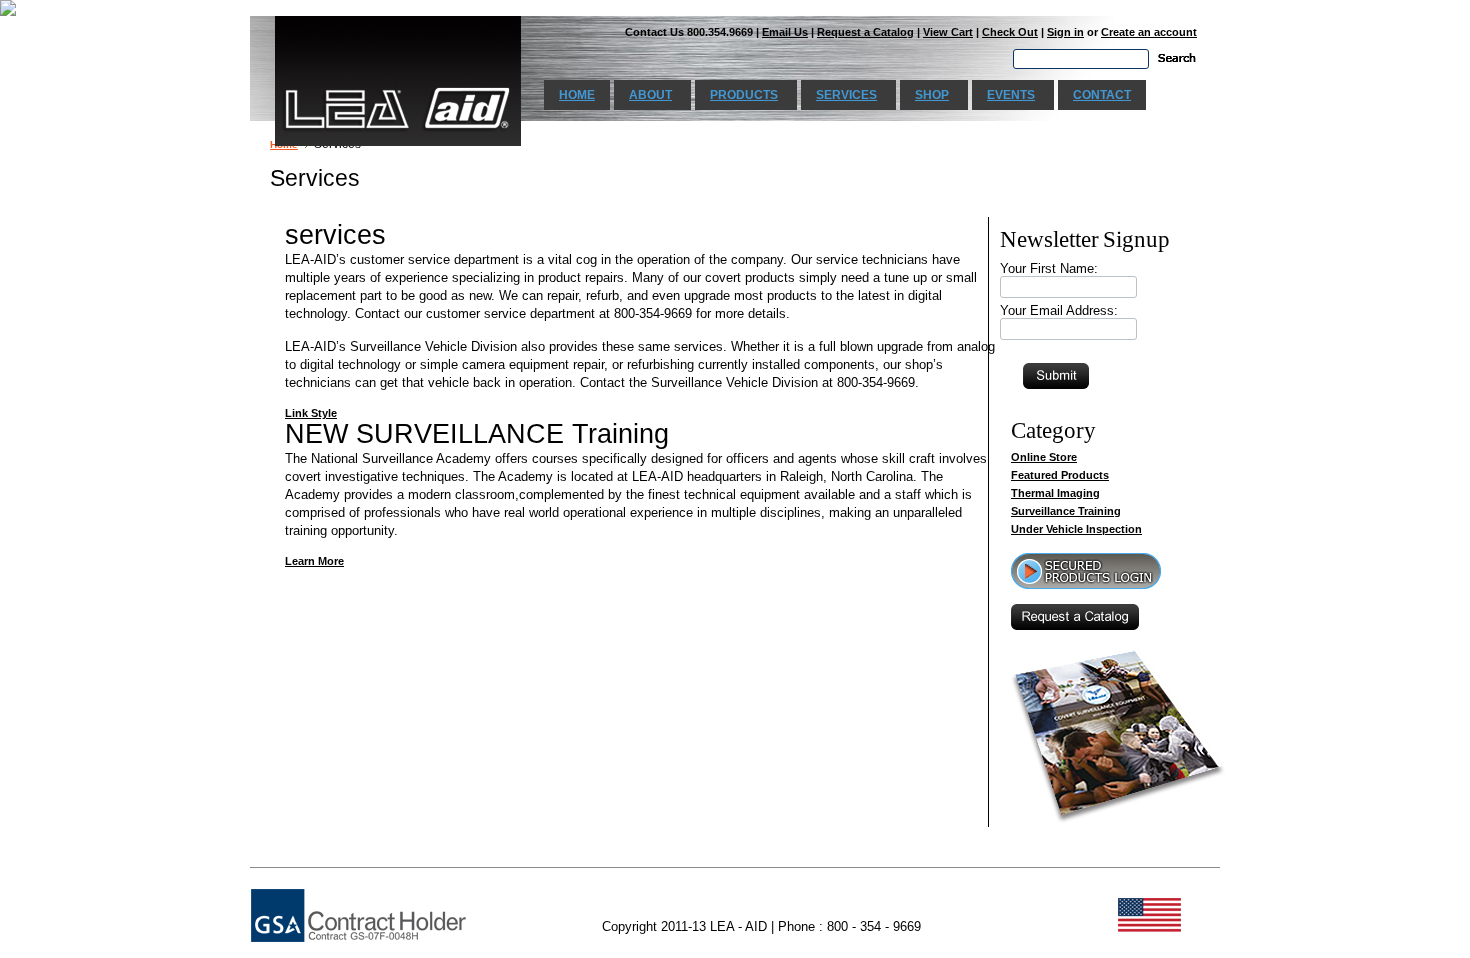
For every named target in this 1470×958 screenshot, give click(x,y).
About (650, 95)
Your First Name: (1049, 268)
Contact (1102, 95)
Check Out (1010, 32)
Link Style (311, 413)
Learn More (314, 561)
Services (846, 95)
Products (744, 95)
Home (577, 95)
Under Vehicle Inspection (1076, 529)
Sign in (1065, 32)
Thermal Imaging (1055, 493)
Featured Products (1060, 475)
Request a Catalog (865, 32)
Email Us (785, 32)
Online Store (1044, 457)
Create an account (1149, 32)
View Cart (948, 32)
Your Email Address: (1059, 310)
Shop (932, 95)
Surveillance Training (1066, 511)
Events (1011, 95)
